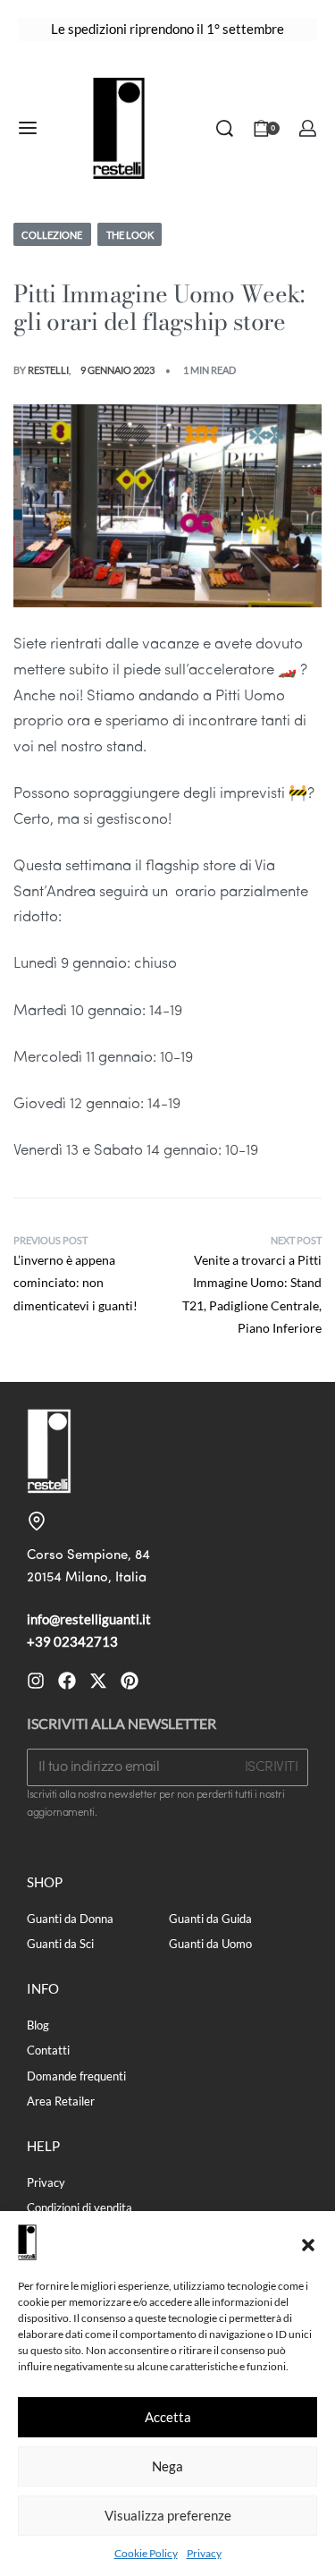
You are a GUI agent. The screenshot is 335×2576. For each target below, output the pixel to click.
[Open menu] (28, 128)
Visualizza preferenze (168, 2515)
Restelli (48, 370)
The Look (130, 235)
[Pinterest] (130, 1681)
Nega (167, 2466)
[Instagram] (36, 1681)
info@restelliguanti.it (89, 1619)
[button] (308, 2242)
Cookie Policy (146, 2553)
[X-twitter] (98, 1681)
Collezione (52, 235)
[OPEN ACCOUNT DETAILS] (308, 128)
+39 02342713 (72, 1641)
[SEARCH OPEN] (225, 128)
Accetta (168, 2417)
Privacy (204, 2553)
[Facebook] (67, 1681)
